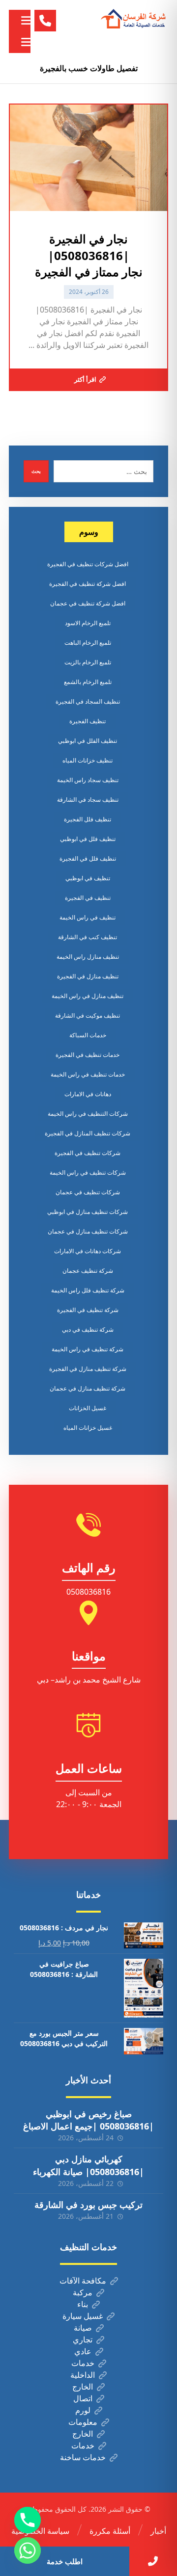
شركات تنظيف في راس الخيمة (88, 1172)
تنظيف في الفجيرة (88, 898)
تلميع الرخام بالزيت (88, 662)
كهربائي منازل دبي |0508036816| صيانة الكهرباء (88, 2165)
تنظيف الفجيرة (88, 721)
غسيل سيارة (83, 2316)
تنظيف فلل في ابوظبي (88, 839)
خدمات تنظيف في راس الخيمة (88, 1074)
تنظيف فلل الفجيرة (88, 819)
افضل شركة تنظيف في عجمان (88, 603)
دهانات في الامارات (88, 1094)
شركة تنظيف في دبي (88, 1329)
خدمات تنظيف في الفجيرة (88, 1055)
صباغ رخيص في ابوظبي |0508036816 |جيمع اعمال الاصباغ (88, 2120)
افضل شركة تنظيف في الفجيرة (88, 584)
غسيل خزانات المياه (88, 1428)
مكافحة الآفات (83, 2281)
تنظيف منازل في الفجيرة (88, 976)
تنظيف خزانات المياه (88, 760)
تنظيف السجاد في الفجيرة (88, 701)
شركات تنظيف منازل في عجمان (88, 1231)
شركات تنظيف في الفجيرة (88, 1153)
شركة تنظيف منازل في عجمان (88, 1388)
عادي (83, 2351)
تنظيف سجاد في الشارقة (88, 800)
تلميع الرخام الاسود (88, 623)
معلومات (83, 2422)
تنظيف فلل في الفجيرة (88, 858)
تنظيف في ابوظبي (88, 878)
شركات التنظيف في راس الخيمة (88, 1114)
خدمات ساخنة (83, 2457)
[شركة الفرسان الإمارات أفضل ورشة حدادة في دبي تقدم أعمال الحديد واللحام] (134, 19)
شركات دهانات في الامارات (88, 1251)
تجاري (83, 2339)
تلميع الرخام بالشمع (88, 682)
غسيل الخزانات (88, 1408)
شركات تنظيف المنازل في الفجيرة (88, 1133)
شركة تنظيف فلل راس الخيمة (88, 1290)
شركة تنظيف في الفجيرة (88, 1310)
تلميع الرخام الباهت (88, 643)
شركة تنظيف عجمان (88, 1271)
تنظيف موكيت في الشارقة (88, 1015)
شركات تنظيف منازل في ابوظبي (88, 1212)
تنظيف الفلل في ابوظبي (88, 741)
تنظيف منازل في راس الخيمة (88, 996)
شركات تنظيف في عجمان (88, 1192)
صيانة (83, 2328)
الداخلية (83, 2375)
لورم (83, 2410)
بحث (36, 471)
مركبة (83, 2292)
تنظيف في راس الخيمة (88, 917)
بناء (83, 2304)
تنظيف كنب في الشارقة (88, 937)
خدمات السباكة (88, 1035)
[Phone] (28, 2520)
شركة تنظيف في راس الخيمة (88, 1349)
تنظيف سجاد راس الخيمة (88, 780)
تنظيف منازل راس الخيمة (88, 957)
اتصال (83, 2398)
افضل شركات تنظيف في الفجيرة (88, 564)
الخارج (83, 2387)
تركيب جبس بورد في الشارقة (88, 2205)
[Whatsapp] (28, 2550)
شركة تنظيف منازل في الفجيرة (88, 1369)
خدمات (83, 2363)
